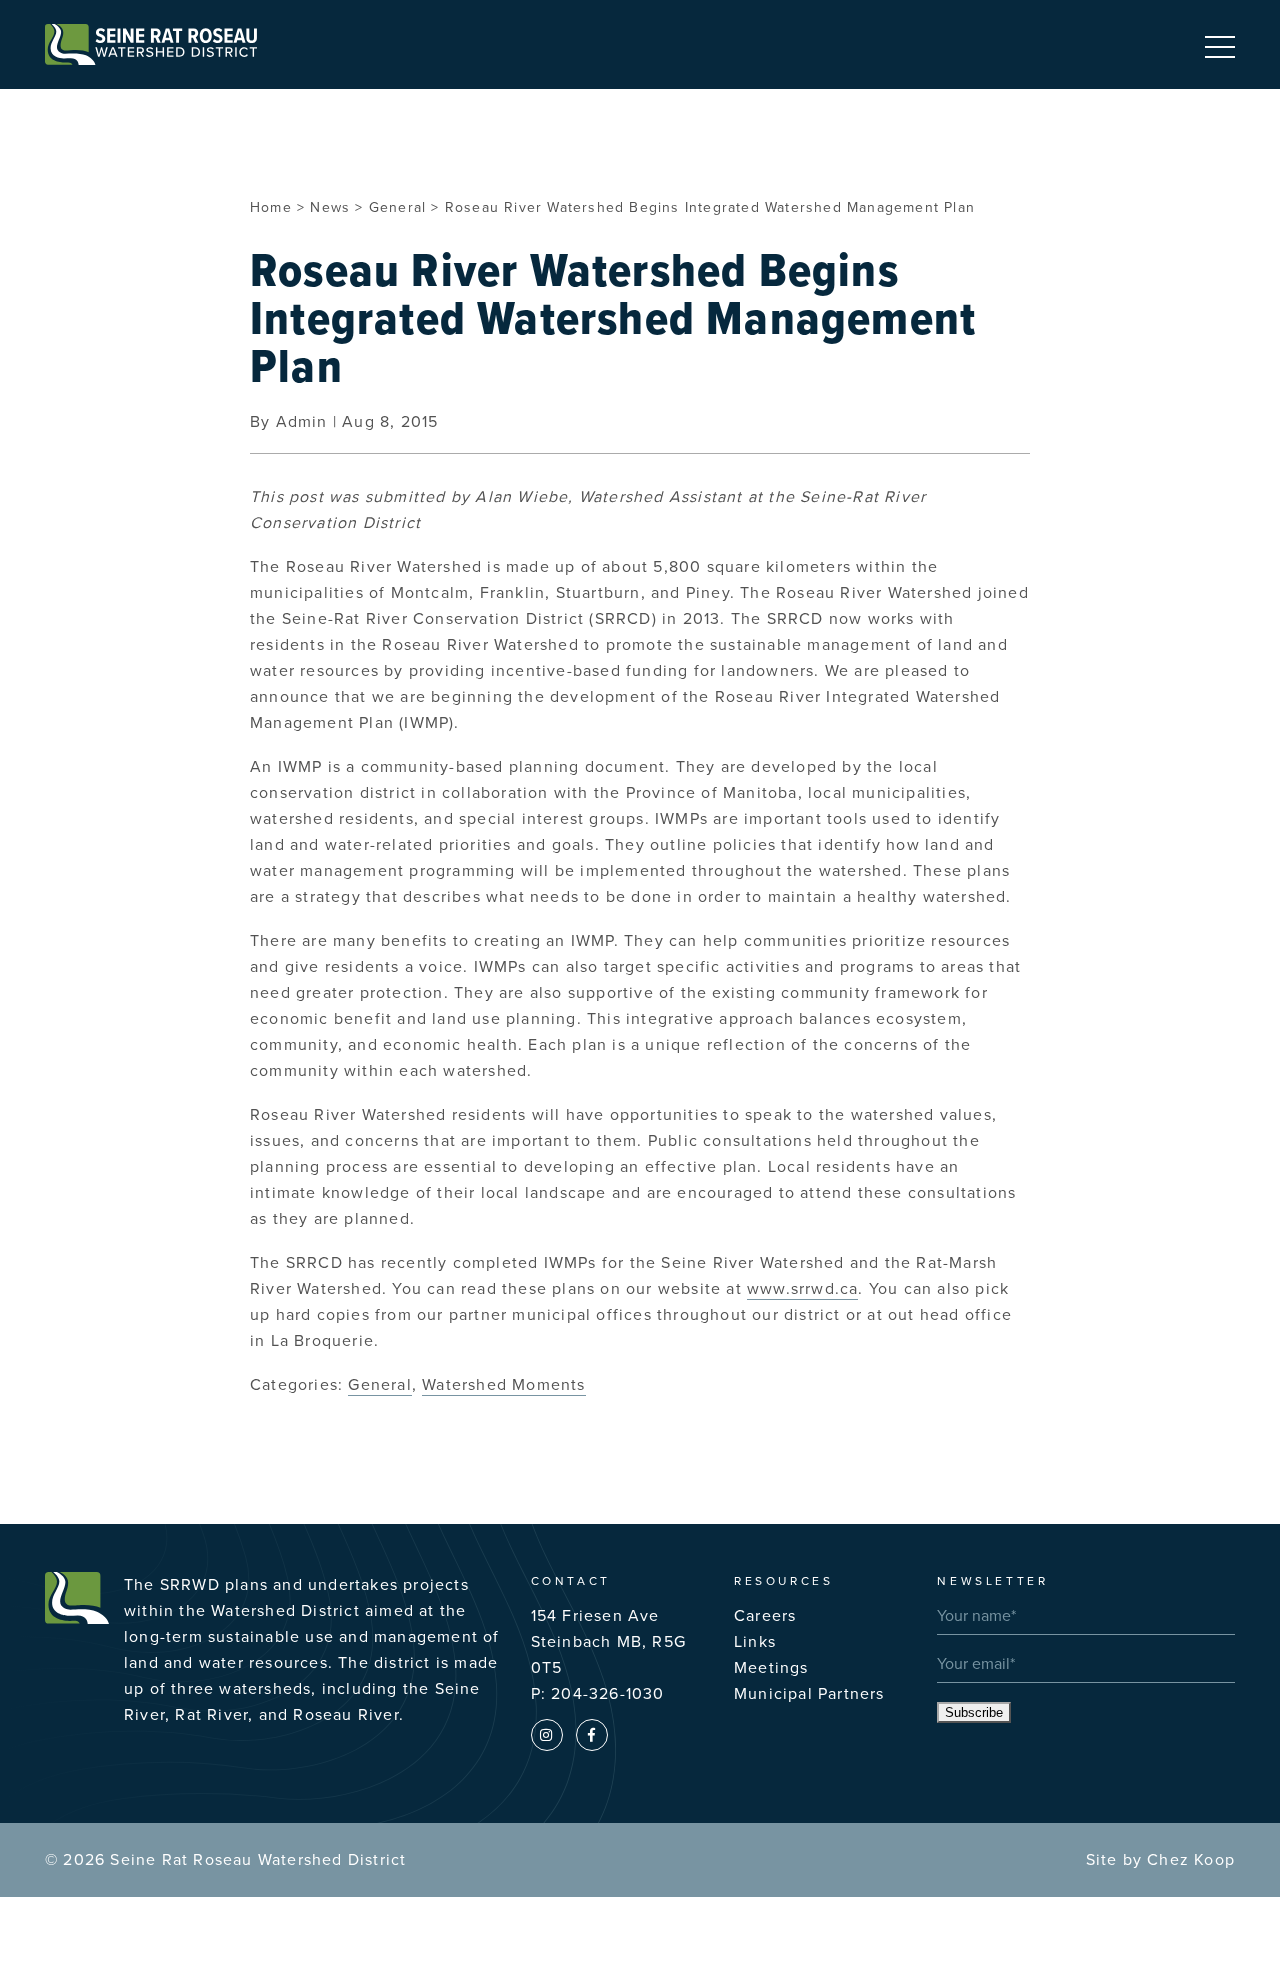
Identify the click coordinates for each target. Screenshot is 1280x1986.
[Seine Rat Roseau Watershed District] (151, 44)
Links (755, 1642)
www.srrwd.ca (802, 1289)
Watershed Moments (503, 1385)
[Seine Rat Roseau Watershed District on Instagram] (547, 1735)
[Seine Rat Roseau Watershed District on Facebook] (592, 1735)
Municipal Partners (809, 1694)
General (379, 1385)
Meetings (771, 1668)
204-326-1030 (607, 1694)
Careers (765, 1616)
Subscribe (974, 1712)
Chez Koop (1191, 1860)
